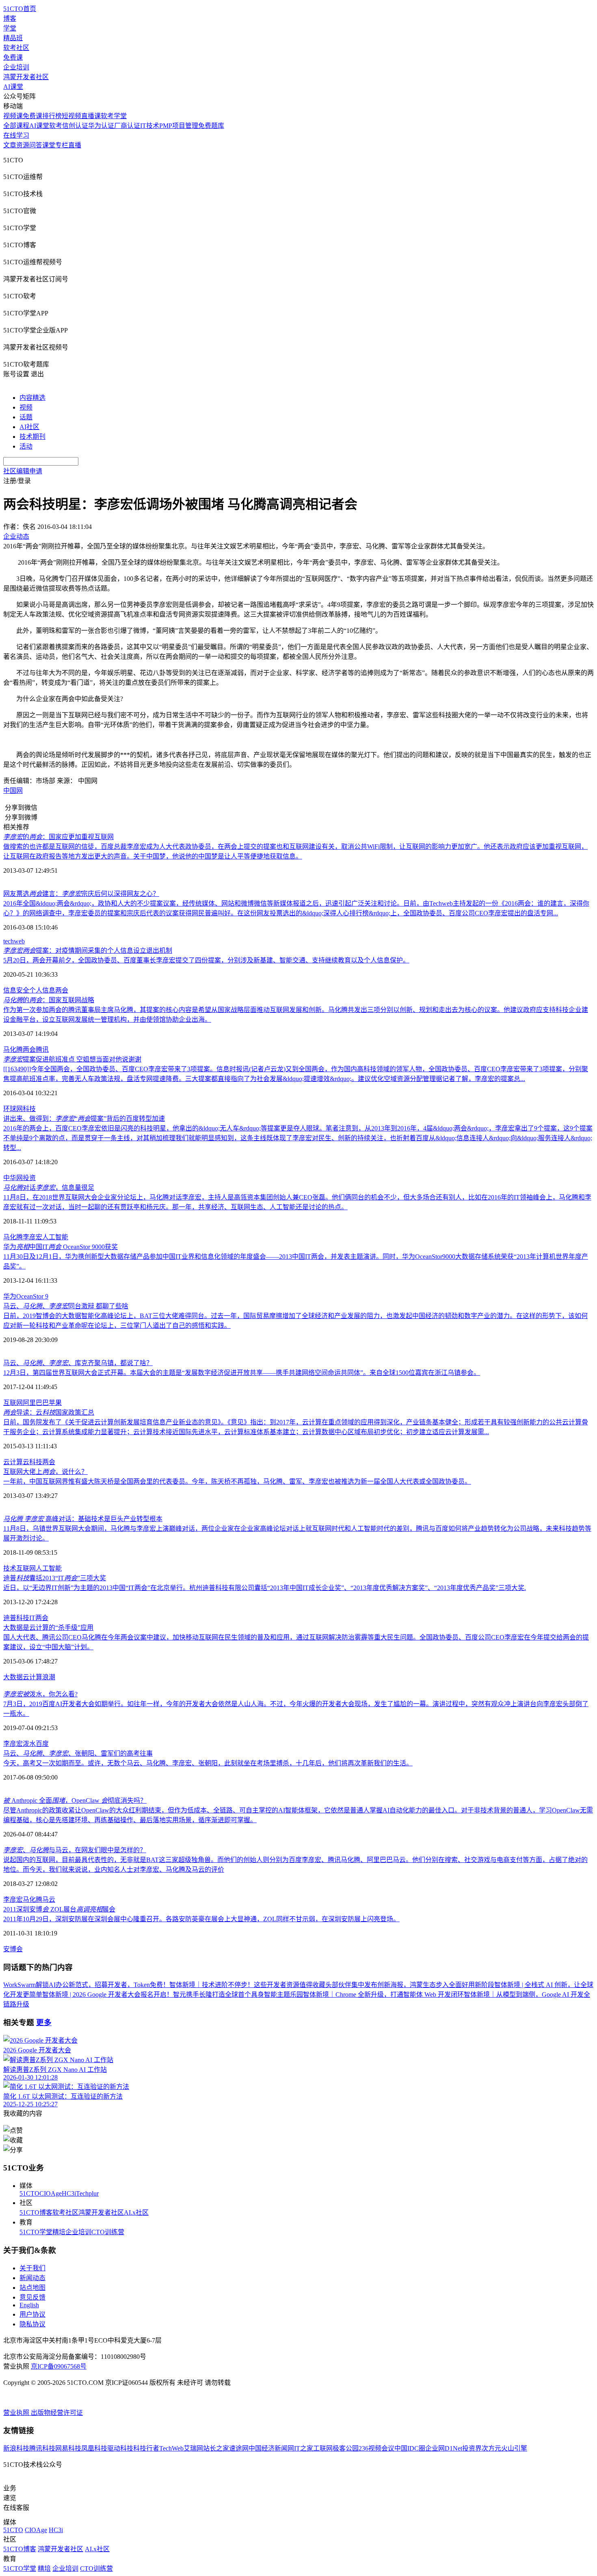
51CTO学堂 (36, 2232)
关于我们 (32, 2268)
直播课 (91, 116)
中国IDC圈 (410, 2448)
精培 (59, 2232)
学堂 (10, 28)
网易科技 (68, 2448)
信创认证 (75, 126)
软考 (56, 126)
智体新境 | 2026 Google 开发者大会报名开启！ (108, 1995)
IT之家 (304, 2448)
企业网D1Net (444, 2448)
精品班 (13, 38)
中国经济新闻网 (271, 2448)
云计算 (13, 1462)
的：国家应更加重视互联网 (58, 837)
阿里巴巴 (36, 1403)
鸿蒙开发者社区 (26, 77)
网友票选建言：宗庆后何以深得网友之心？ (81, 894)
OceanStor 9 (32, 1296)
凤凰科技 (94, 2448)
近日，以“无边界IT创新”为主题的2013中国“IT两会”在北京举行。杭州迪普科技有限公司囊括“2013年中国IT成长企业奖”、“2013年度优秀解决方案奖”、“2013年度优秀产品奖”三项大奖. (265, 1588)
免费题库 (211, 126)
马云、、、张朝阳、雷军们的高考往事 (78, 1753)
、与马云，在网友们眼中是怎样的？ (75, 1850)
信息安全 (16, 990)
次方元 (491, 2448)
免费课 (13, 57)
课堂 (49, 145)
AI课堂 (13, 87)
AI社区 (29, 427)
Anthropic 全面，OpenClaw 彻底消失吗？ (75, 1800)
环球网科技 (19, 1109)
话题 (26, 417)
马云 (49, 1900)
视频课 (13, 116)
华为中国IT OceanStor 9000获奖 (61, 1247)
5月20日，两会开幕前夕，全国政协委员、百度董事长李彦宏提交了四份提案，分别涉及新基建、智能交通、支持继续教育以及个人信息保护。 (206, 960)
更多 (44, 2023)
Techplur (87, 2193)
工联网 (323, 2448)
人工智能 (55, 1237)
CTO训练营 (108, 2232)
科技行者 (146, 2448)
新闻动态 (32, 2278)
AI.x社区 (136, 2212)
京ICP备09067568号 (59, 2366)
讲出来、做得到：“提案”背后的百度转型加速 (84, 1119)
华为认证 (101, 126)
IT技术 (150, 126)
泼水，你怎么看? (40, 1694)
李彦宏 (32, 1237)
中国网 (13, 791)
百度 (42, 1744)
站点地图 (32, 2288)
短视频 (71, 116)
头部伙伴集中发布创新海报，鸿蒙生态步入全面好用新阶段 (410, 1985)
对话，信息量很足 (49, 1188)
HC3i (69, 2193)
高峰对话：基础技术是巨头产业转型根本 (83, 1519)
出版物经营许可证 (57, 2413)
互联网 (13, 1403)
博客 (10, 18)
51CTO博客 (36, 2212)
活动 (26, 446)
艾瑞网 (193, 2448)
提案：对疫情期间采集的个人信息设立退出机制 (88, 950)
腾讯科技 (42, 2448)
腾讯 (42, 1050)
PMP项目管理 (179, 126)
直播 (75, 145)
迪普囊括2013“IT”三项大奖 (55, 1578)
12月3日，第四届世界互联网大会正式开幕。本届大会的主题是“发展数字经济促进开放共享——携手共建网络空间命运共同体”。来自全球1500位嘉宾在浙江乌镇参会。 (242, 1373)
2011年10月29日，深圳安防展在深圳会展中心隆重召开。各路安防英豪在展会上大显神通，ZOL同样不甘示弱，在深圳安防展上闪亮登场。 (201, 1919)
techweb (14, 941)
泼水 (29, 1744)
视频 (26, 407)
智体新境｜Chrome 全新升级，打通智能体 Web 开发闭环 (383, 1995)
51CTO (29, 2193)
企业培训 (16, 67)
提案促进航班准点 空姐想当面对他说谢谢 (72, 1059)
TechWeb (171, 2448)
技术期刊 (32, 437)
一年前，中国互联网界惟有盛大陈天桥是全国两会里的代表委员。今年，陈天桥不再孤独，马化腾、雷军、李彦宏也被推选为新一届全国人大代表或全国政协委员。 (237, 1481)
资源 (23, 145)
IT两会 (39, 1618)
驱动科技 (120, 2448)
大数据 (13, 1677)
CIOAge (51, 2193)
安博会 (13, 1949)
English (29, 2305)
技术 (10, 1568)
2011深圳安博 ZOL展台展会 (59, 1909)
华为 (10, 1296)
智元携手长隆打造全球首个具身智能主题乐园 (238, 1995)
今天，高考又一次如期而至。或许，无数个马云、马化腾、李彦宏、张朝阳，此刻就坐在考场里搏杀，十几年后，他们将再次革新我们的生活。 (208, 1763)
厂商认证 (127, 126)
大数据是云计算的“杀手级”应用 (48, 1628)
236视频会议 (376, 2448)
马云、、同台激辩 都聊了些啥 (66, 1306)
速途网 (239, 2448)
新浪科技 (16, 2448)
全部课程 (16, 126)
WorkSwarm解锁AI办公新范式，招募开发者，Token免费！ (86, 1985)
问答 (36, 145)
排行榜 (52, 116)
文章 (10, 145)
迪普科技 (16, 1618)
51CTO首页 (20, 9)
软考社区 (16, 48)
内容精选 (32, 398)
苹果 (55, 1403)
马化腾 (13, 1050)
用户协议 (32, 2314)
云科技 (32, 1462)
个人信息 (42, 990)
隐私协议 (32, 2324)
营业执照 (17, 2413)
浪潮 (49, 1677)
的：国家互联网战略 (49, 1000)
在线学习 (16, 135)
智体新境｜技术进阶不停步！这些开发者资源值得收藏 (247, 1985)
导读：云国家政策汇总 (49, 1412)
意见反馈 (32, 2297)
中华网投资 (19, 1178)
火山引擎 (514, 2448)
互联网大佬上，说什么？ (45, 1472)
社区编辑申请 (23, 471)
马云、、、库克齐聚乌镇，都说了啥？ (78, 1363)
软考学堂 (114, 116)
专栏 (62, 145)
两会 (62, 990)
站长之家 (216, 2448)
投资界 (472, 2448)
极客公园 (346, 2448)
